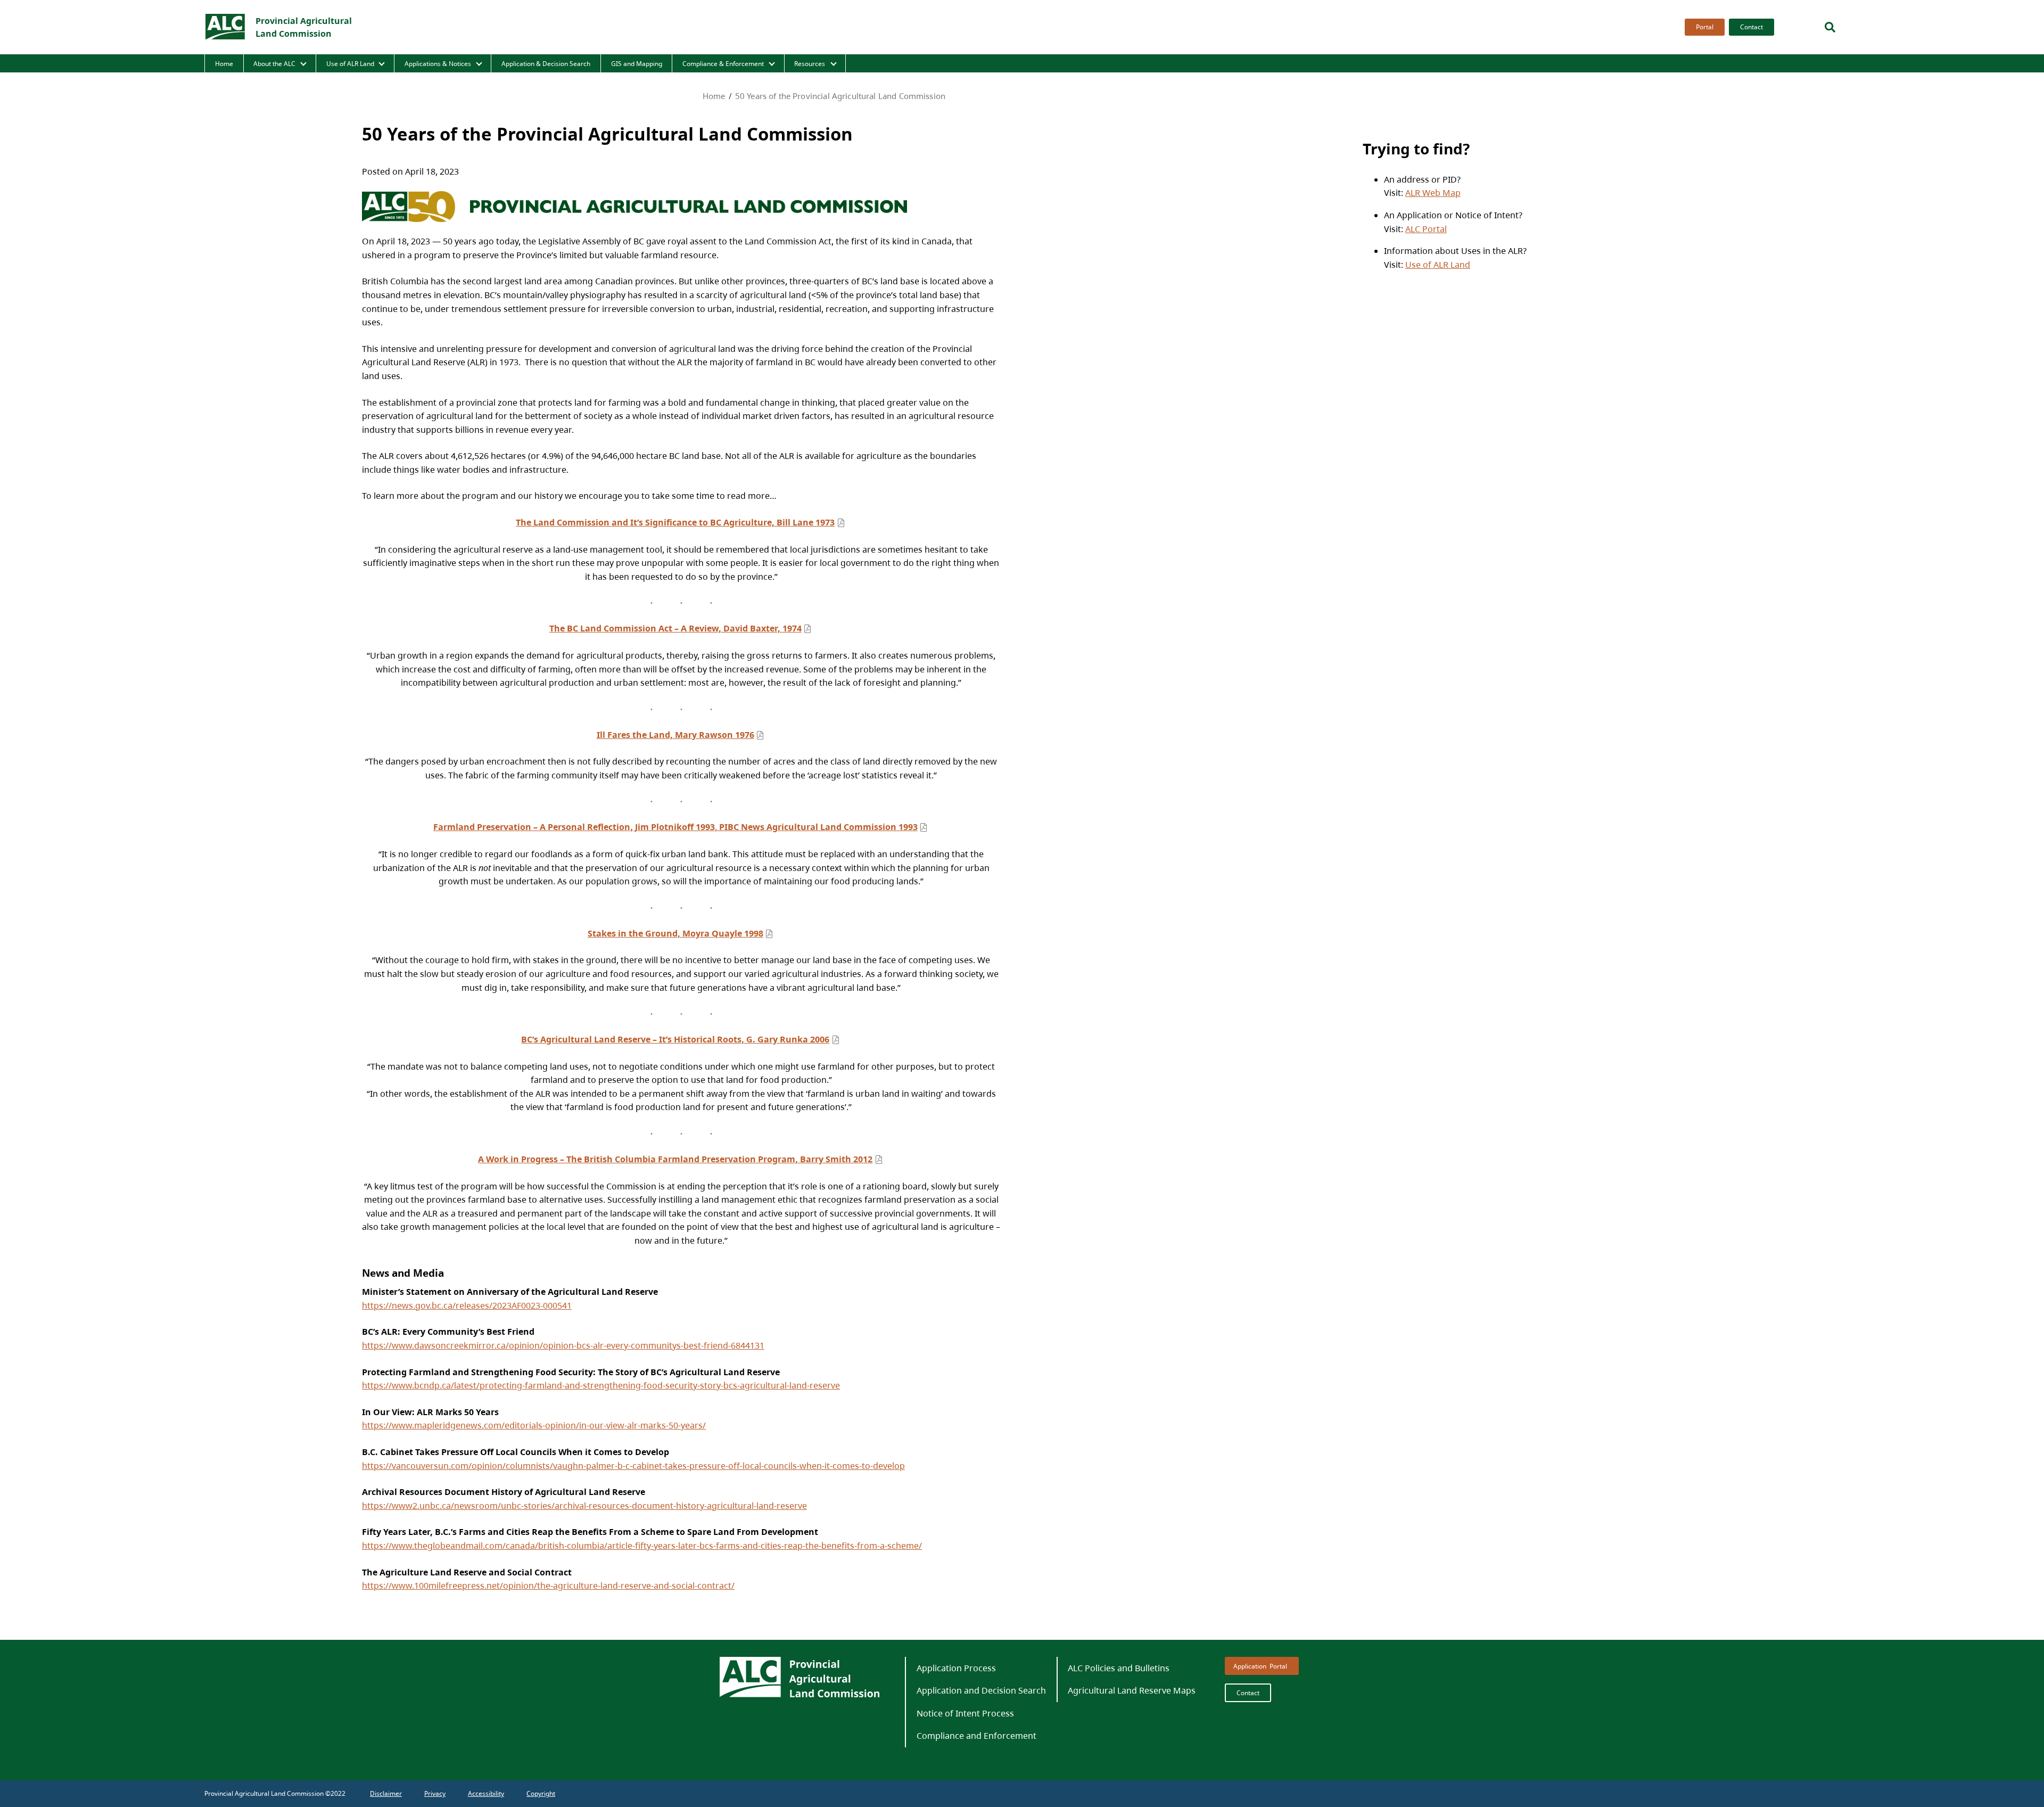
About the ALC (274, 64)
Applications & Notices (438, 64)
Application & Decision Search (546, 64)
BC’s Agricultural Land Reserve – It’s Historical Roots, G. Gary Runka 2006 (675, 1039)
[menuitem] (1703, 27)
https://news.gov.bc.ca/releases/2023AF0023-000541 (467, 1305)
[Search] (1830, 27)
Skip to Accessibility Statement (1682, 36)
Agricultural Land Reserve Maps (1132, 1690)
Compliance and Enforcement (976, 1736)
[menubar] (1726, 27)
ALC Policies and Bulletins (1119, 1668)
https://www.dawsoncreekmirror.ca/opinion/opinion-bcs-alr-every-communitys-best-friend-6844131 (563, 1345)
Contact (1752, 27)
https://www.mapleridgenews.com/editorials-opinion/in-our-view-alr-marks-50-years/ (534, 1425)
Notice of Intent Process (965, 1713)
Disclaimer (386, 1793)
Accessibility (486, 1793)
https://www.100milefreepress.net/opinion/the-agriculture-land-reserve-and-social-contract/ (548, 1586)
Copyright (541, 1793)
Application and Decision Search (981, 1690)
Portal (1705, 27)
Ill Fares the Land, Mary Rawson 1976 (675, 735)
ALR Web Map (1433, 193)
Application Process (956, 1668)
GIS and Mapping (637, 64)
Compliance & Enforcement (723, 64)
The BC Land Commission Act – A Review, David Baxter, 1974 (675, 628)
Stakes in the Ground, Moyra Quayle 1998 (675, 933)
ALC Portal (1426, 229)
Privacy (435, 1793)
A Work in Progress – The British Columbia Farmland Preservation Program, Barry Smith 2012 (675, 1159)
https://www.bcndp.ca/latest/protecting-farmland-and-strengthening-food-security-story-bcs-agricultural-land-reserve (601, 1385)
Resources (810, 64)
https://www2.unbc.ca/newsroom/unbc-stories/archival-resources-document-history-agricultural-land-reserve (584, 1506)
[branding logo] (226, 27)
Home (224, 64)
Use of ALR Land (350, 64)
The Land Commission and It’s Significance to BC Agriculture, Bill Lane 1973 (675, 522)
